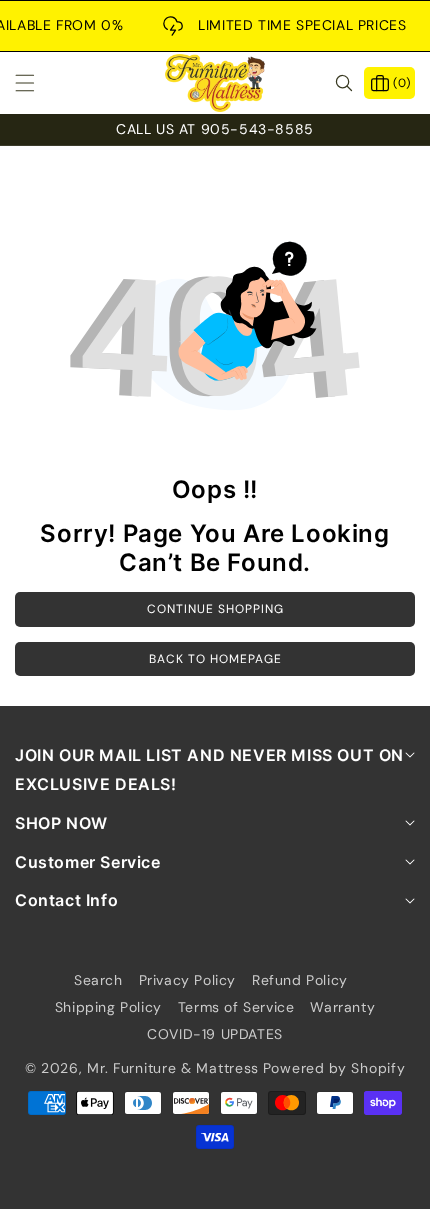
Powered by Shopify (334, 1068)
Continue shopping (215, 609)
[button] (37, 83)
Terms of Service (236, 1007)
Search (98, 980)
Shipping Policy (108, 1007)
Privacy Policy (187, 980)
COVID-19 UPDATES (215, 1034)
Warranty (342, 1007)
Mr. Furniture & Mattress (173, 1068)
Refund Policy (300, 980)
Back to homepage (215, 659)
